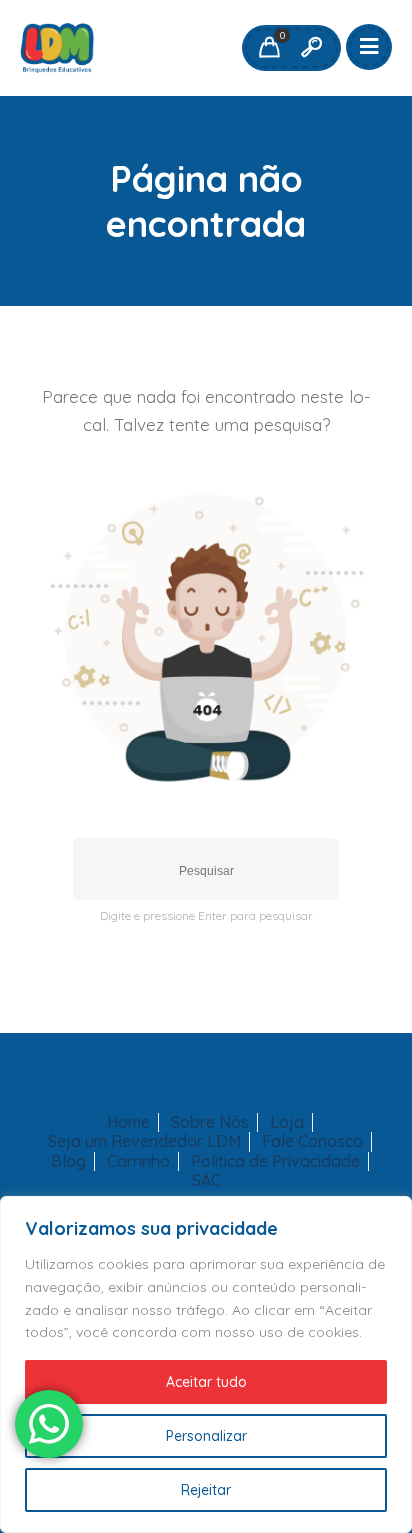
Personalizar (206, 1436)
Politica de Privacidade (275, 1161)
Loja (287, 1122)
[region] (206, 1364)
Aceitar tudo (206, 1382)
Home (128, 1122)
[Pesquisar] (311, 48)
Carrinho (138, 1161)
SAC (206, 1180)
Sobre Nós (210, 1122)
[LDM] (57, 48)
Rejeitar (206, 1490)
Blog (68, 1161)
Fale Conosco (312, 1141)
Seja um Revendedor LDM (144, 1141)
